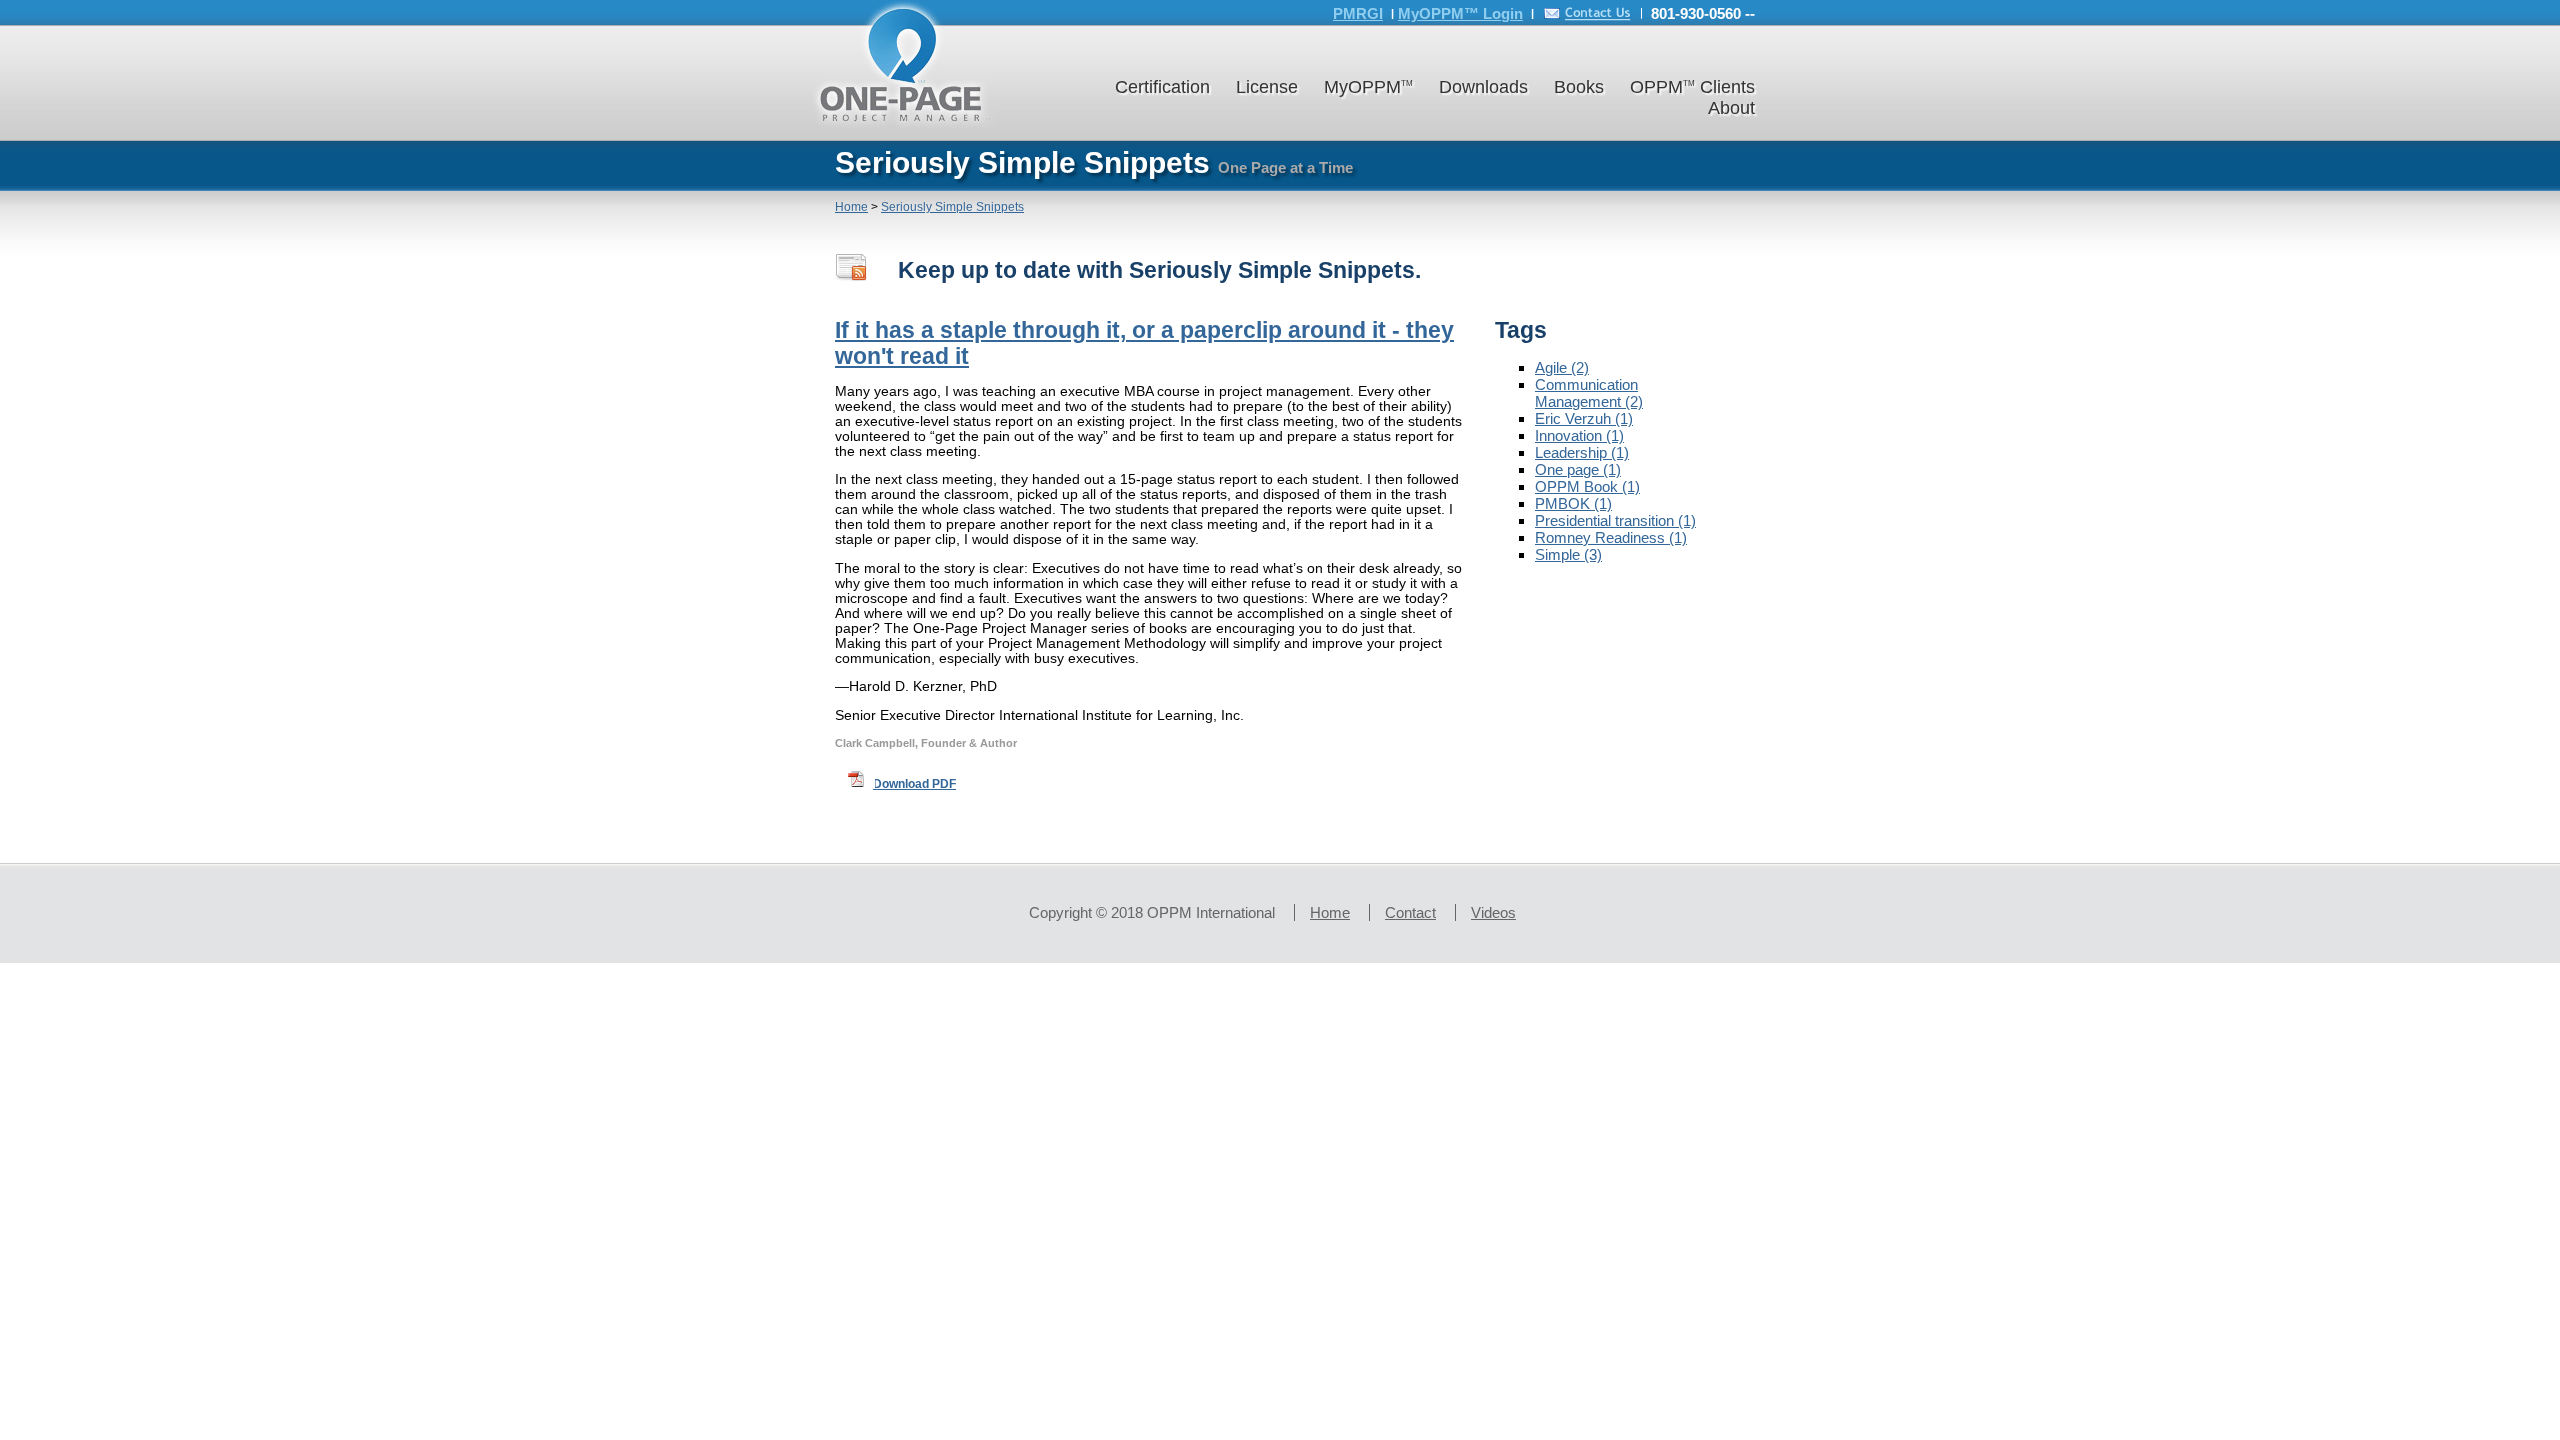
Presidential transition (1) (1615, 520)
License (1267, 87)
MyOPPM (1368, 87)
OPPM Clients (1692, 87)
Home (851, 207)
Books (1579, 87)
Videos (1493, 912)
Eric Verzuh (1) (1584, 418)
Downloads (1483, 87)
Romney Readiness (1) (1611, 537)
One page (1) (1578, 469)
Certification (1162, 87)
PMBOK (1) (1573, 503)
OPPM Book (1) (1587, 486)
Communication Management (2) (1589, 393)
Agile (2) (1562, 367)
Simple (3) (1568, 554)
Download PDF (914, 784)
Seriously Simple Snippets (952, 207)
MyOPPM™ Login (1460, 13)
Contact (1410, 912)
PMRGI (1358, 13)
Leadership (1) (1582, 452)
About (1731, 108)
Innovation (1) (1579, 435)
